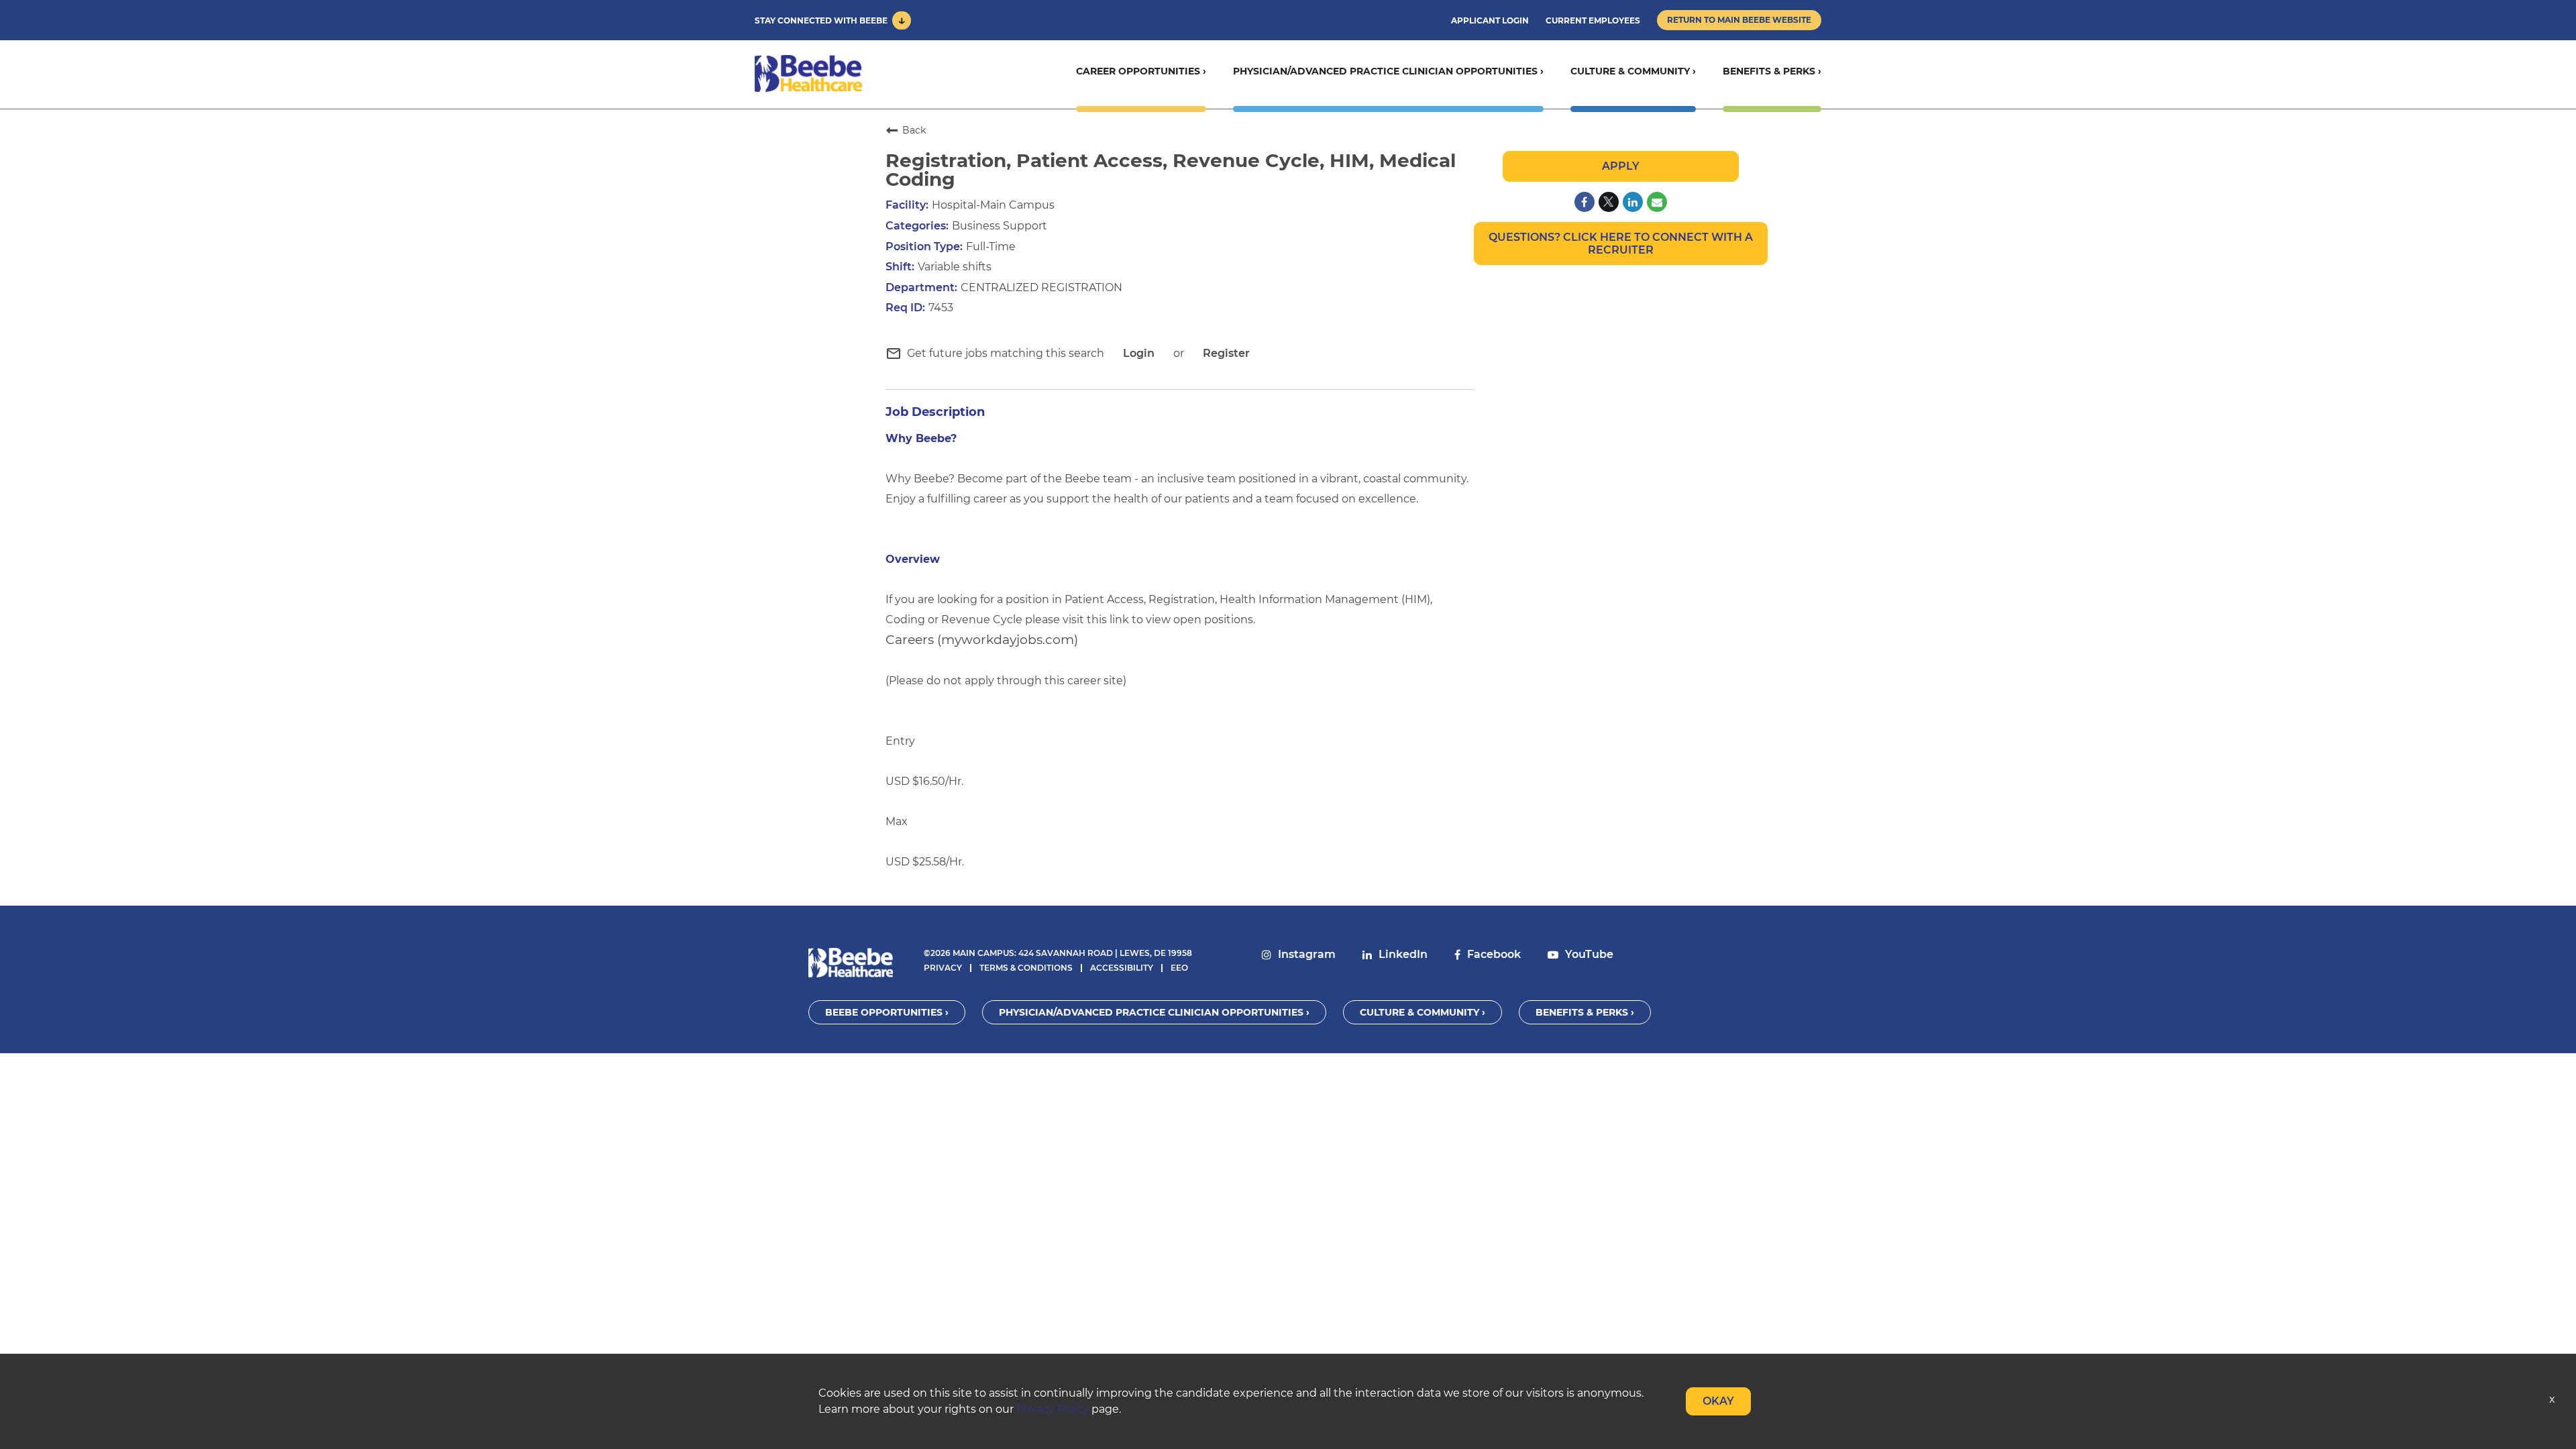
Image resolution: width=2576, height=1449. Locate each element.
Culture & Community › (1633, 71)
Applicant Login (1490, 20)
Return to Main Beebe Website (1739, 20)
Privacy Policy (1053, 1409)
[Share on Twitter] (1609, 202)
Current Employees (1593, 20)
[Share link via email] (1657, 202)
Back (914, 130)
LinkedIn (1403, 954)
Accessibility (1122, 968)
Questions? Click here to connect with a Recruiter (1621, 244)
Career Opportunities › (1141, 71)
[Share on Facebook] (1585, 202)
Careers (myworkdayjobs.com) (982, 640)
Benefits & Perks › (1772, 71)
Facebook (1494, 954)
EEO (1179, 968)
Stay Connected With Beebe (821, 20)
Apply (1621, 166)
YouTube (1589, 954)
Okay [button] (1718, 1401)
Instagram (1307, 954)
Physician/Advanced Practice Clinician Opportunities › (1388, 71)
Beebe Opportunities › (887, 1012)
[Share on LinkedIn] (1633, 202)
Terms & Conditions (1026, 968)
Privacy (943, 968)
